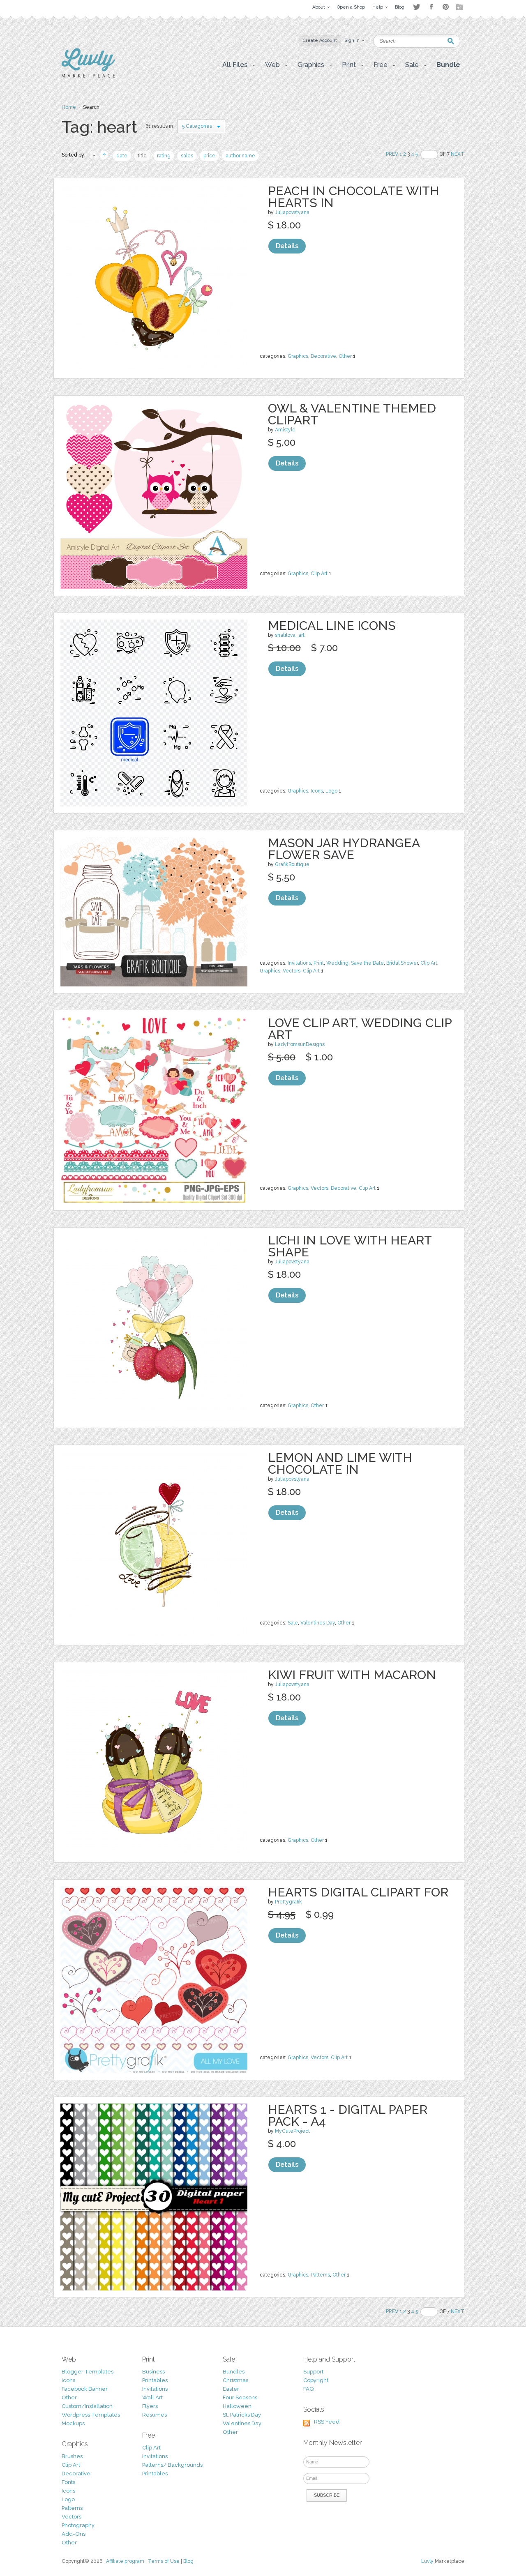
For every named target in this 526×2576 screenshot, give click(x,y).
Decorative (323, 356)
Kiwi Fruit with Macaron (352, 1675)
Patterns (320, 2275)
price (209, 156)
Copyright (316, 2380)
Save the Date (367, 963)
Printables (155, 2380)
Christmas (235, 2380)
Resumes (155, 2415)
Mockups (73, 2423)
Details (287, 246)
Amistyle (285, 430)
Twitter (416, 7)
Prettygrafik (288, 1902)
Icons (317, 791)
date (122, 156)
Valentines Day (318, 1623)
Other (345, 356)
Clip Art (319, 574)
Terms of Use (164, 2561)
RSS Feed (327, 2422)
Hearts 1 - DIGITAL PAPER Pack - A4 (348, 2115)
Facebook (431, 7)
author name (240, 156)
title (142, 156)
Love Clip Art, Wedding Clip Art (360, 1029)
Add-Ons (74, 2534)
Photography (78, 2525)
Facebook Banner (85, 2389)
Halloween (237, 2406)
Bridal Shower (402, 963)
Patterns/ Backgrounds (172, 2465)
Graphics (298, 356)
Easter (231, 2389)
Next (458, 154)
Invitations (299, 963)
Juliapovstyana (292, 212)
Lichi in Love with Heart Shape (350, 1246)
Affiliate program (125, 2561)
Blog (188, 2561)
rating (164, 156)
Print (319, 963)
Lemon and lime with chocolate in (340, 1463)
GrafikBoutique (292, 864)
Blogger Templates (88, 2372)
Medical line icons (332, 626)
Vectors (292, 971)
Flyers (150, 2406)
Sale (293, 1623)
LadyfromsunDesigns (300, 1044)
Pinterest (446, 7)
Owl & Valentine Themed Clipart (352, 414)
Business (153, 2372)
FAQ (308, 2389)
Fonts (68, 2482)
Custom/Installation (87, 2406)
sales (187, 156)
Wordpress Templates (91, 2415)
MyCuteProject (292, 2131)
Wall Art (152, 2397)
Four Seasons (240, 2397)
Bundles (234, 2372)
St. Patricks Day (242, 2415)
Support (313, 2372)
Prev (392, 154)
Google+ (460, 7)
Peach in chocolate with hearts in (354, 197)
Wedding (337, 963)
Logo (331, 791)
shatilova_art (290, 635)
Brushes (72, 2456)
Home (69, 107)
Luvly (427, 2561)
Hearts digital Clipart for (358, 1892)
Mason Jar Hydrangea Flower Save (344, 849)
